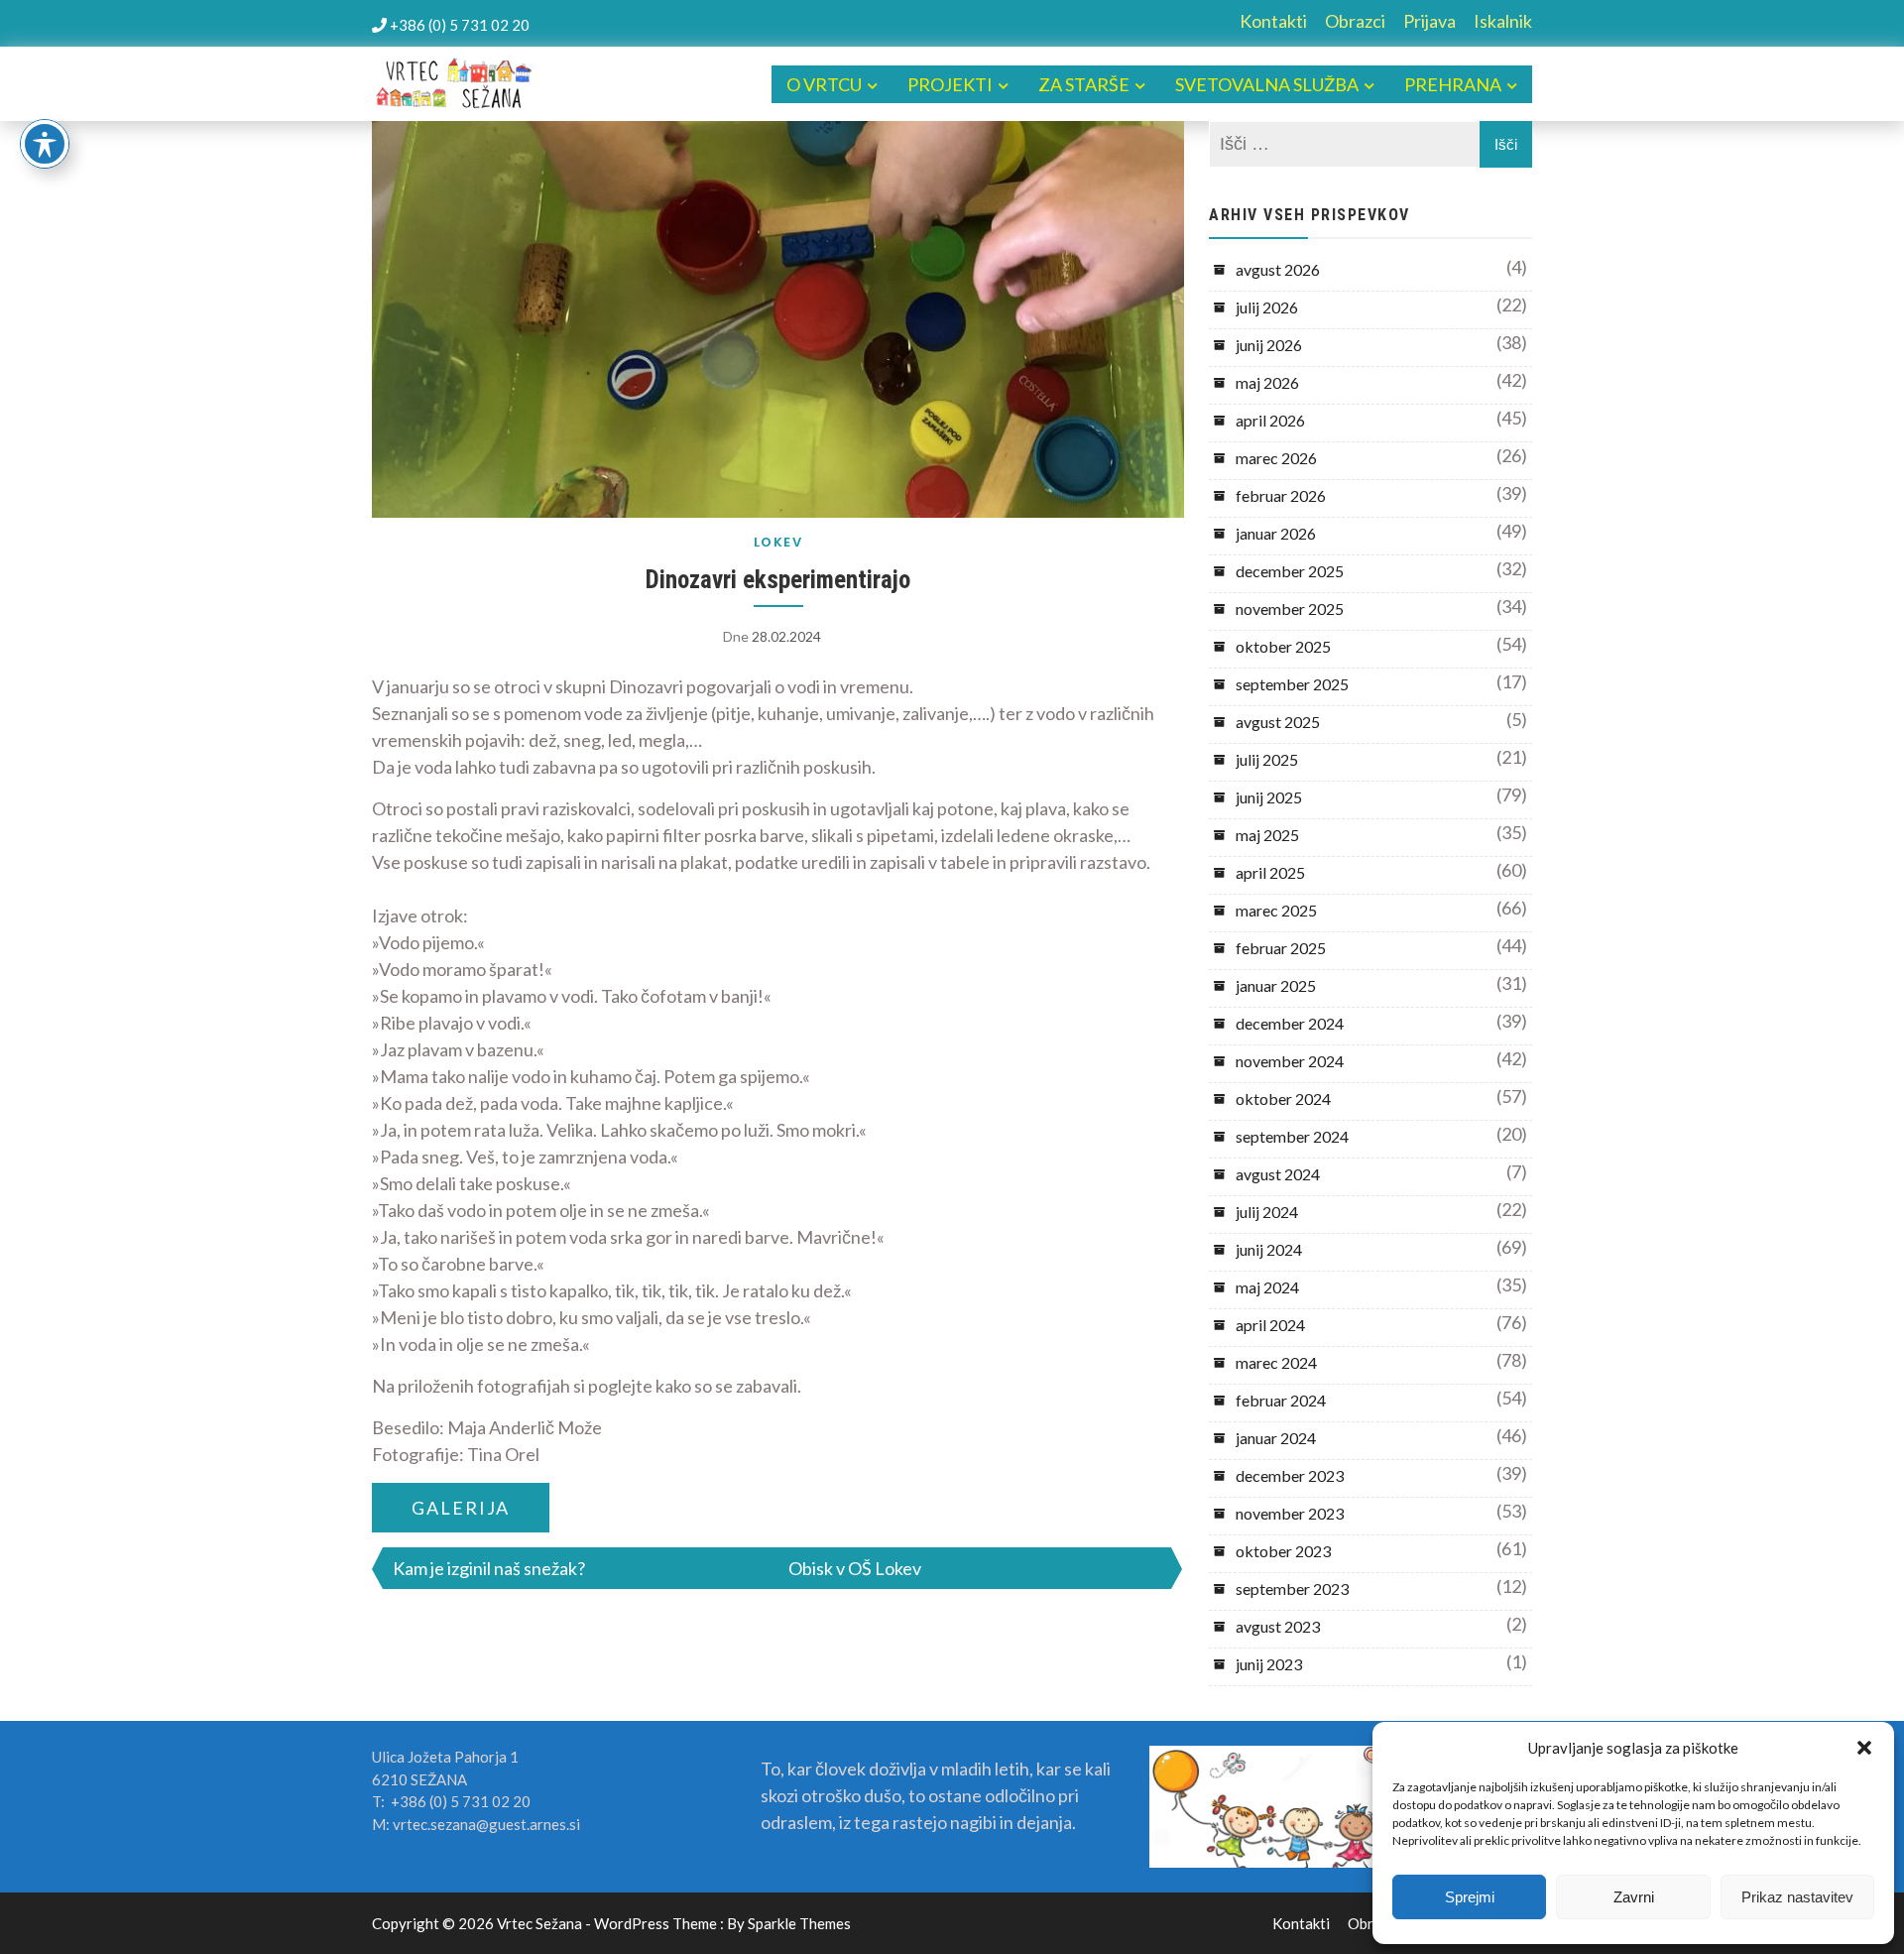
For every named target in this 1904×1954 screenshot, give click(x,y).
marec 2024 (1276, 1362)
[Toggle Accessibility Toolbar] (45, 144)
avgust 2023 (1278, 1626)
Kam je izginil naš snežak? (489, 1568)
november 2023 (1290, 1513)
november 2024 (1290, 1061)
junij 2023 (1269, 1664)
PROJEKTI (950, 84)
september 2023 (1292, 1588)
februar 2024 (1281, 1400)
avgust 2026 (1278, 269)
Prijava (1429, 21)
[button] (1864, 1748)
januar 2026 (1276, 533)
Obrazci (1355, 21)
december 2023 (1290, 1475)
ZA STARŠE (1084, 84)
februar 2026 (1281, 495)
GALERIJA (461, 1508)
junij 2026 (1269, 345)
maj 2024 (1267, 1287)
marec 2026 (1276, 458)
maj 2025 (1267, 835)
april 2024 (1270, 1325)
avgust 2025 (1278, 722)
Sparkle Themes (799, 1923)
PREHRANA (1453, 84)
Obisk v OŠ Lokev (855, 1568)
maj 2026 (1267, 382)
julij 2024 (1267, 1212)
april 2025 (1270, 872)
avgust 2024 (1278, 1174)
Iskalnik (1503, 21)
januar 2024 (1276, 1438)
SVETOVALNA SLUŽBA (1267, 84)
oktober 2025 (1283, 646)
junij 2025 (1269, 797)
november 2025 (1290, 609)
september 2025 (1292, 684)
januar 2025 (1276, 985)
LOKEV (778, 542)
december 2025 (1290, 571)
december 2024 (1290, 1023)
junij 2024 (1269, 1249)
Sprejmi (1470, 1897)
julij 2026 (1267, 307)
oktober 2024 (1283, 1099)
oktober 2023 (1283, 1551)
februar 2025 (1281, 948)
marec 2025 (1276, 910)
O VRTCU (824, 84)
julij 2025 (1267, 759)
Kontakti (1273, 21)
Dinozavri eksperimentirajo (778, 580)
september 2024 (1292, 1136)
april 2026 (1270, 420)
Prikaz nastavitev (1797, 1897)
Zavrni (1634, 1897)
